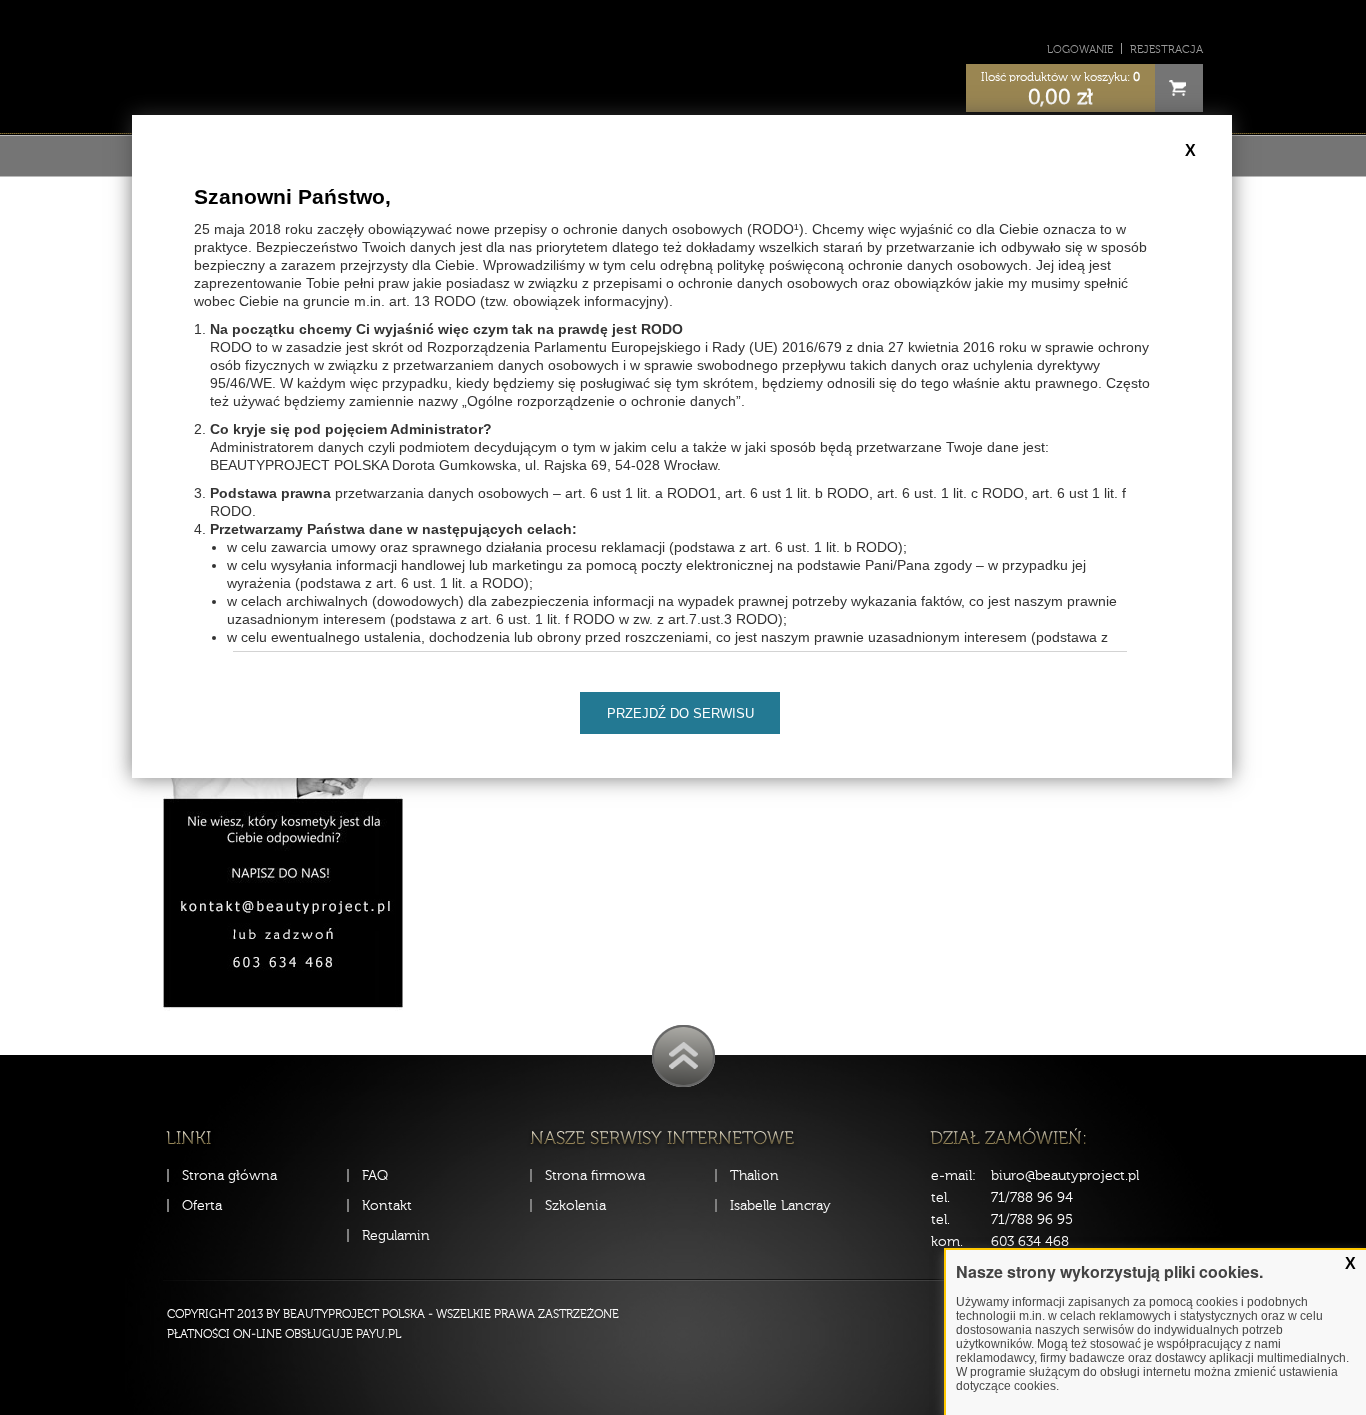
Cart (1179, 88)
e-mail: (953, 1175)
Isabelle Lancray (780, 1205)
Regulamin (396, 1235)
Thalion (754, 1175)
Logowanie (1080, 49)
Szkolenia (575, 1205)
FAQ (375, 1175)
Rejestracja (1166, 49)
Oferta (202, 1205)
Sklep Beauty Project (683, 63)
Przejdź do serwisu (680, 713)
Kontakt (387, 1205)
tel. (940, 1197)
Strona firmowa (595, 1175)
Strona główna (229, 1175)
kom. (947, 1241)
